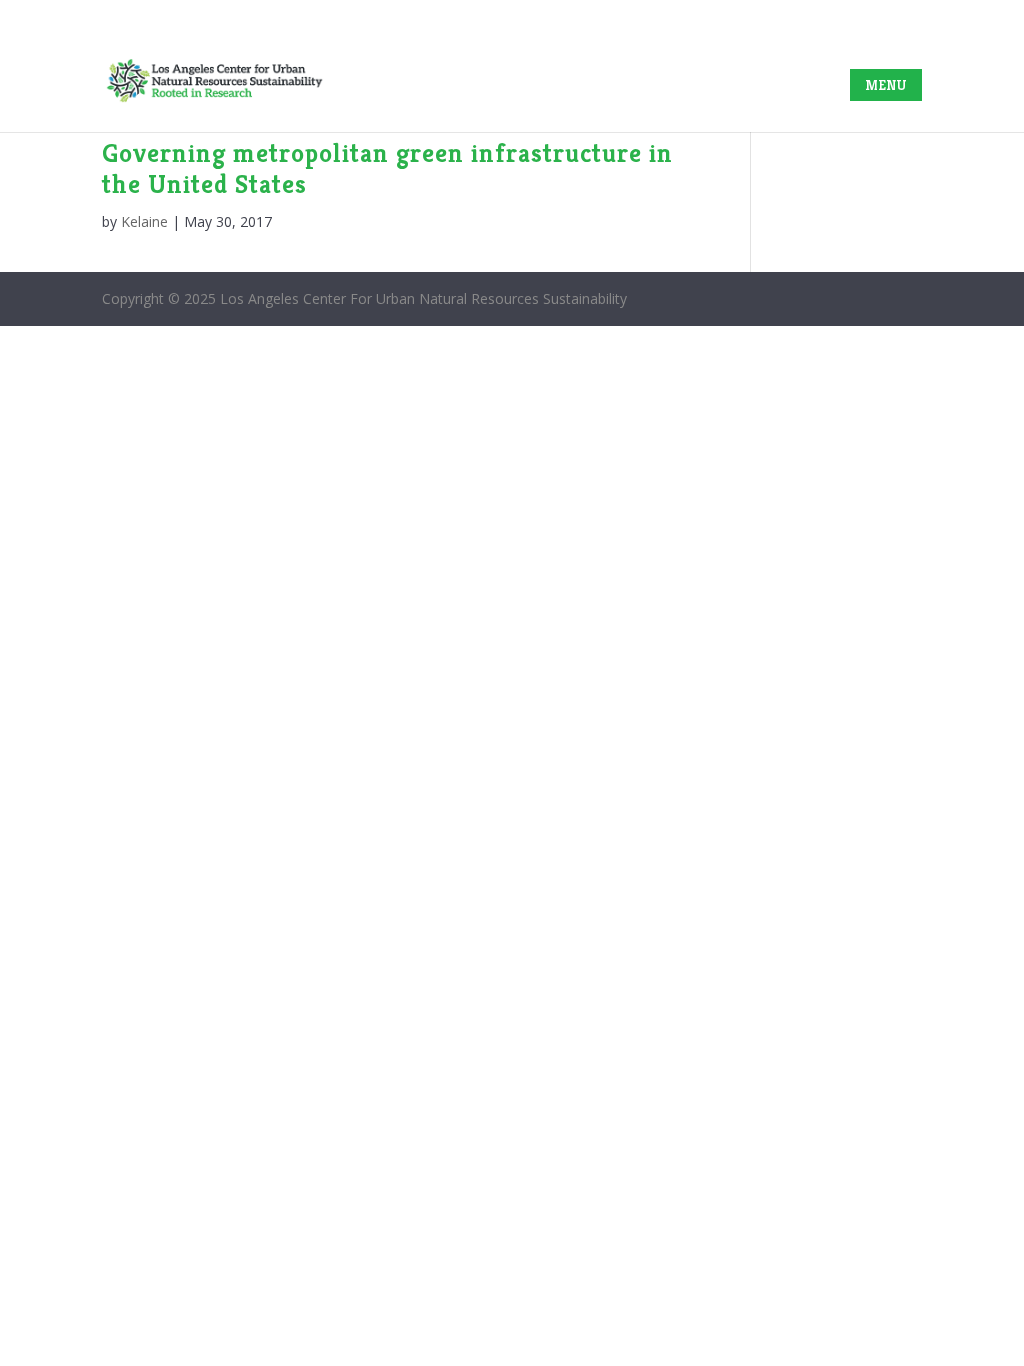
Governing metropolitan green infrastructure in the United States (387, 168)
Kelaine (144, 221)
